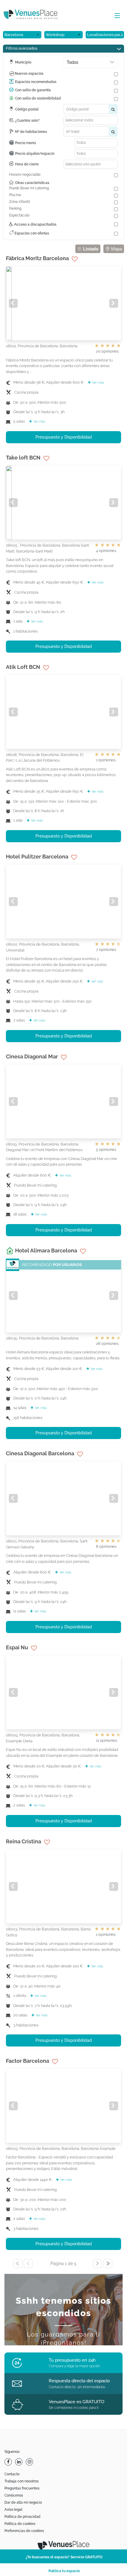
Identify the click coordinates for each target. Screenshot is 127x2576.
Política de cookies (20, 2524)
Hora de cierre (27, 164)
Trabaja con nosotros (22, 2481)
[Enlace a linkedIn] (19, 2462)
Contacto (12, 2474)
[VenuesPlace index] (35, 15)
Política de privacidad (22, 2517)
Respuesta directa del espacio (79, 2381)
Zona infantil (19, 202)
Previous (13, 303)
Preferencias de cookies (24, 2531)
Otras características (32, 183)
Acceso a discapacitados (35, 224)
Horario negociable (25, 175)
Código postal (27, 109)
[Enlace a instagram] (30, 2462)
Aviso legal (13, 2510)
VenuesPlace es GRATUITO (76, 2402)
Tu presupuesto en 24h (72, 2360)
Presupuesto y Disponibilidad (64, 437)
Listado (90, 249)
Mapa (116, 249)
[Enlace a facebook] (9, 2462)
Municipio (23, 62)
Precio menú (25, 143)
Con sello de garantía (33, 90)
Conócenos (14, 2495)
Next (114, 303)
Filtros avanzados (22, 48)
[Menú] (116, 16)
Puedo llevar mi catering (29, 188)
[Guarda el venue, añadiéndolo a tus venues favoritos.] (75, 259)
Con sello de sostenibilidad (38, 98)
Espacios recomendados (36, 82)
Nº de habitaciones (31, 132)
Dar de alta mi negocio (23, 2502)
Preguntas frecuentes (22, 2488)
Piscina (15, 195)
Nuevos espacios (29, 74)
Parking (15, 208)
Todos (73, 62)
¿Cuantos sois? (27, 120)
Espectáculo (19, 215)
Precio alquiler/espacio (35, 154)
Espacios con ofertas (31, 233)
